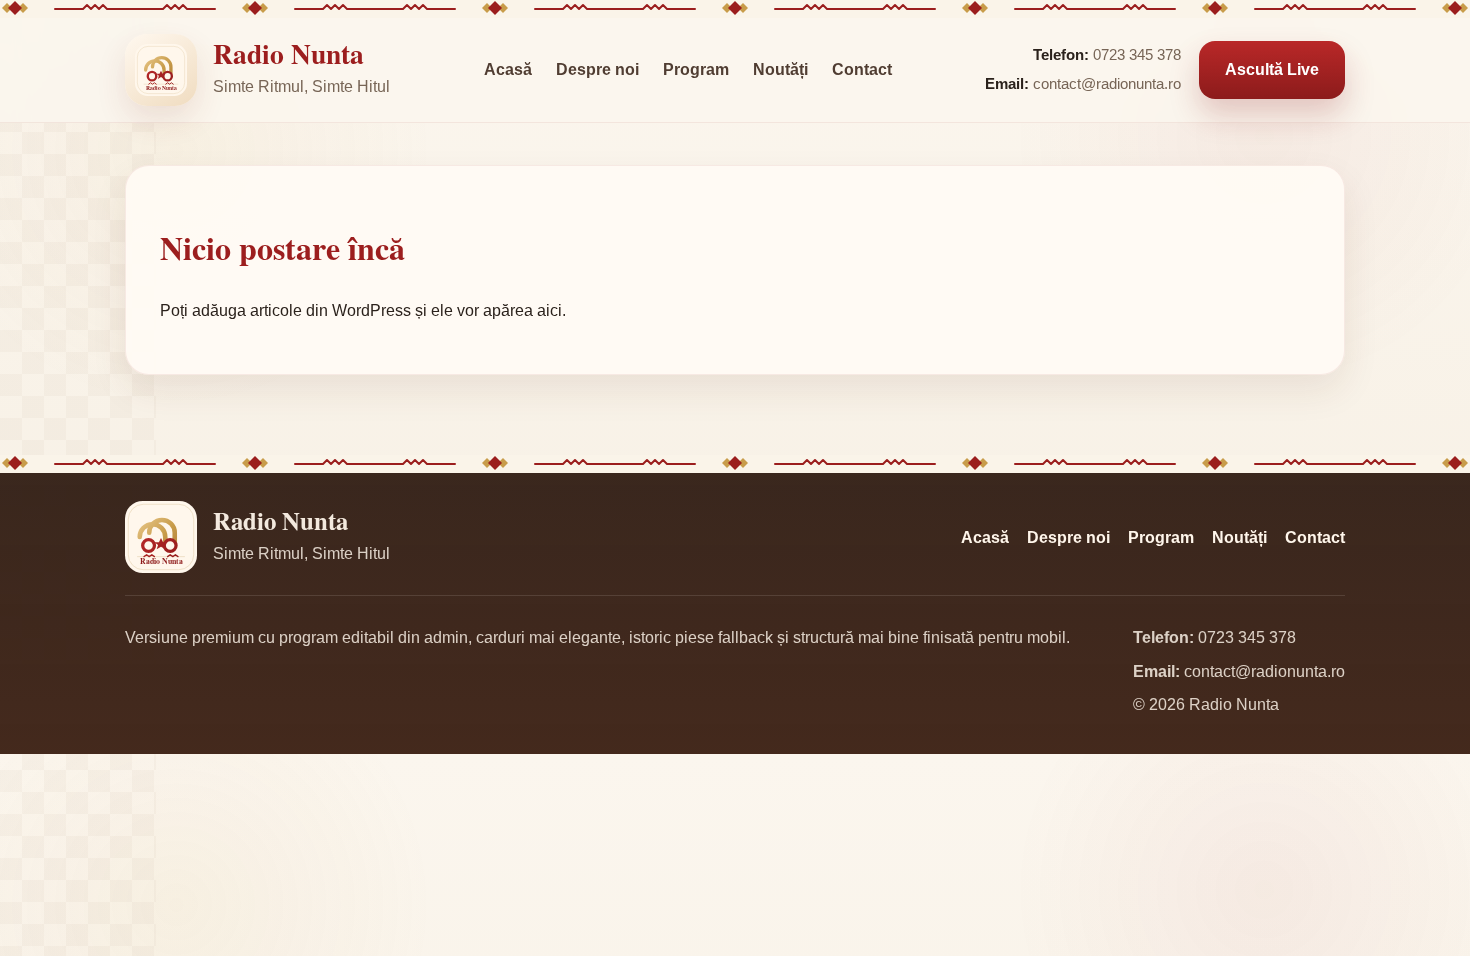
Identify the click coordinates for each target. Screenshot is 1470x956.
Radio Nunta (288, 53)
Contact (862, 69)
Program (696, 69)
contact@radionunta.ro (1107, 84)
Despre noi (597, 69)
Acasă (508, 69)
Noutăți (780, 69)
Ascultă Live (1272, 69)
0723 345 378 (1137, 55)
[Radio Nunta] (161, 70)
